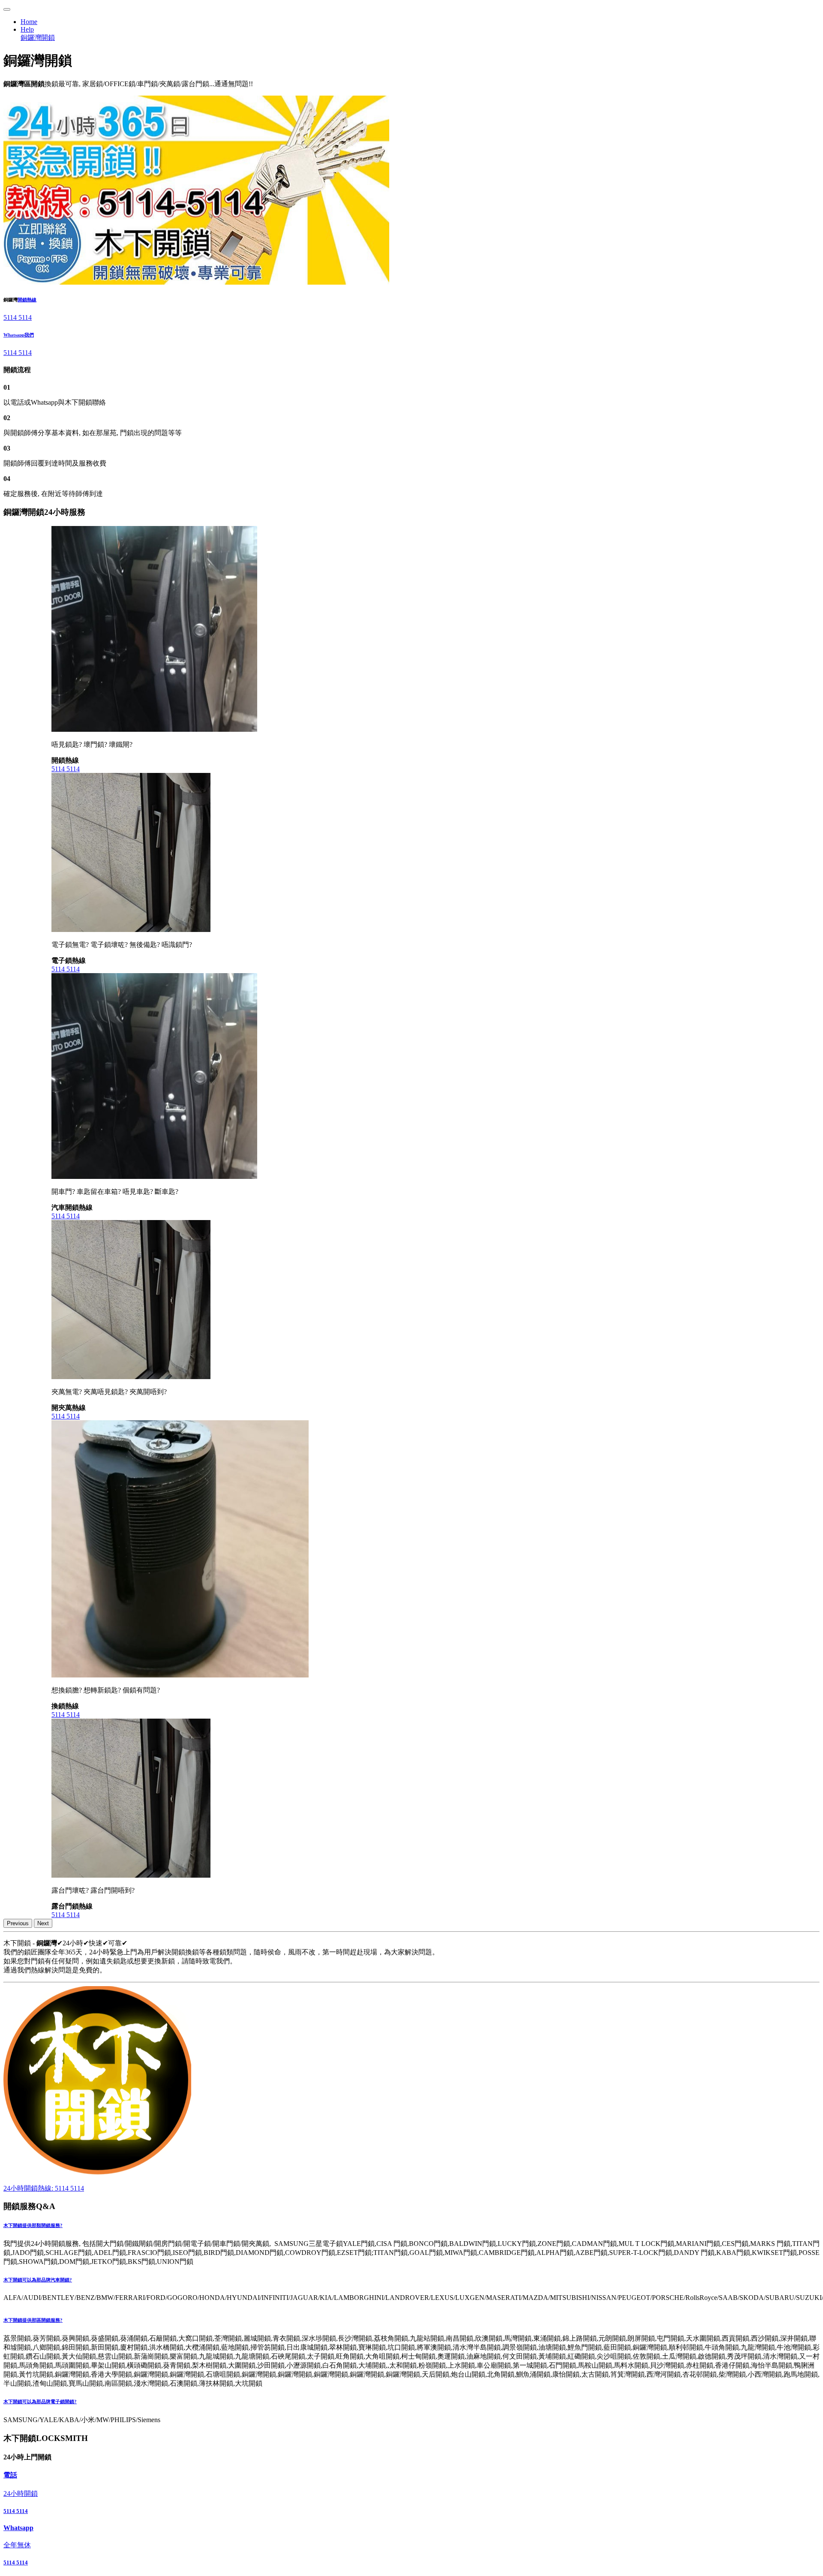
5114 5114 (18, 317)
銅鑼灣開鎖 (38, 38)
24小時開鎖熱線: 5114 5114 (44, 2188)
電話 (10, 2475)
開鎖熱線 (27, 300)
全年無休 (17, 2545)
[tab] (411, 2226)
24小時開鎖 (21, 2493)
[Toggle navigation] (7, 9)
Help (27, 29)
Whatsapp (18, 2528)
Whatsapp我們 (19, 335)
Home (29, 22)
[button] (411, 2226)
